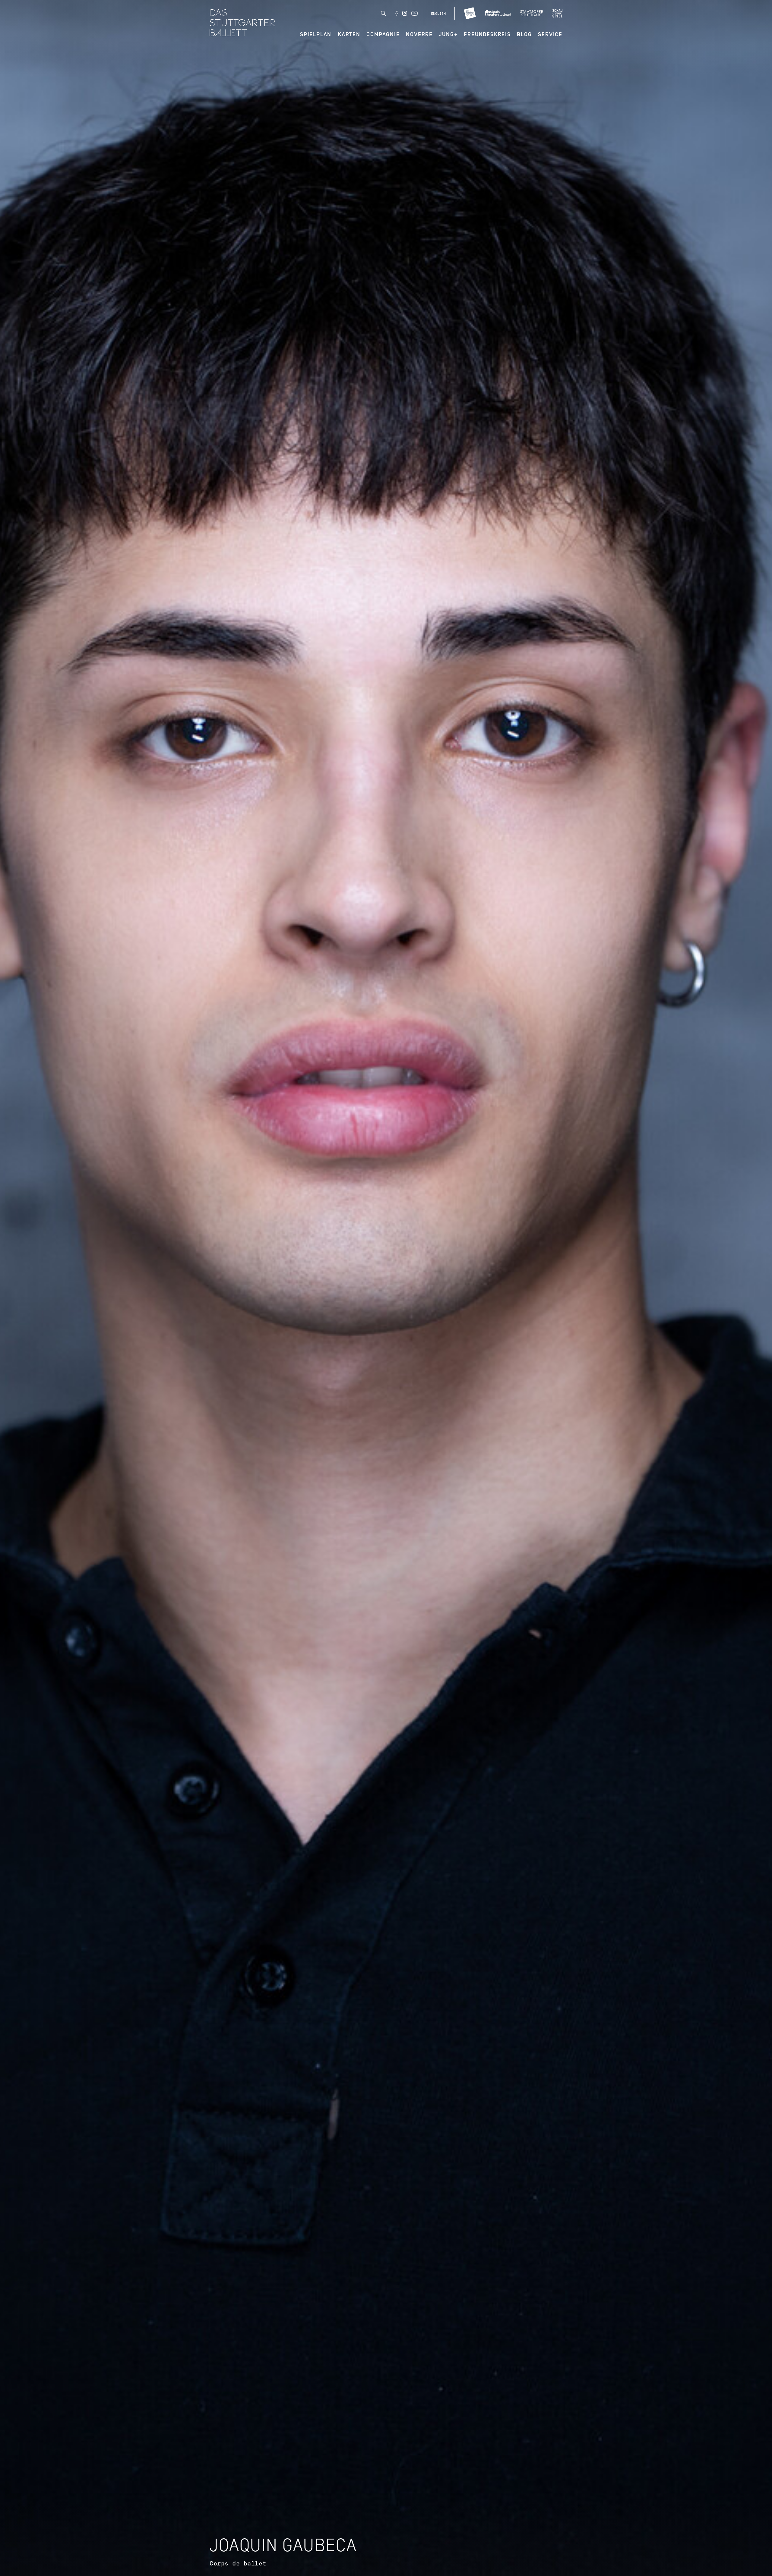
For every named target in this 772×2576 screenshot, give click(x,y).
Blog (524, 34)
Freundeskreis (487, 34)
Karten (349, 34)
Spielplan (316, 34)
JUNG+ (448, 34)
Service (550, 34)
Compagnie (383, 34)
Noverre (419, 34)
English (438, 14)
